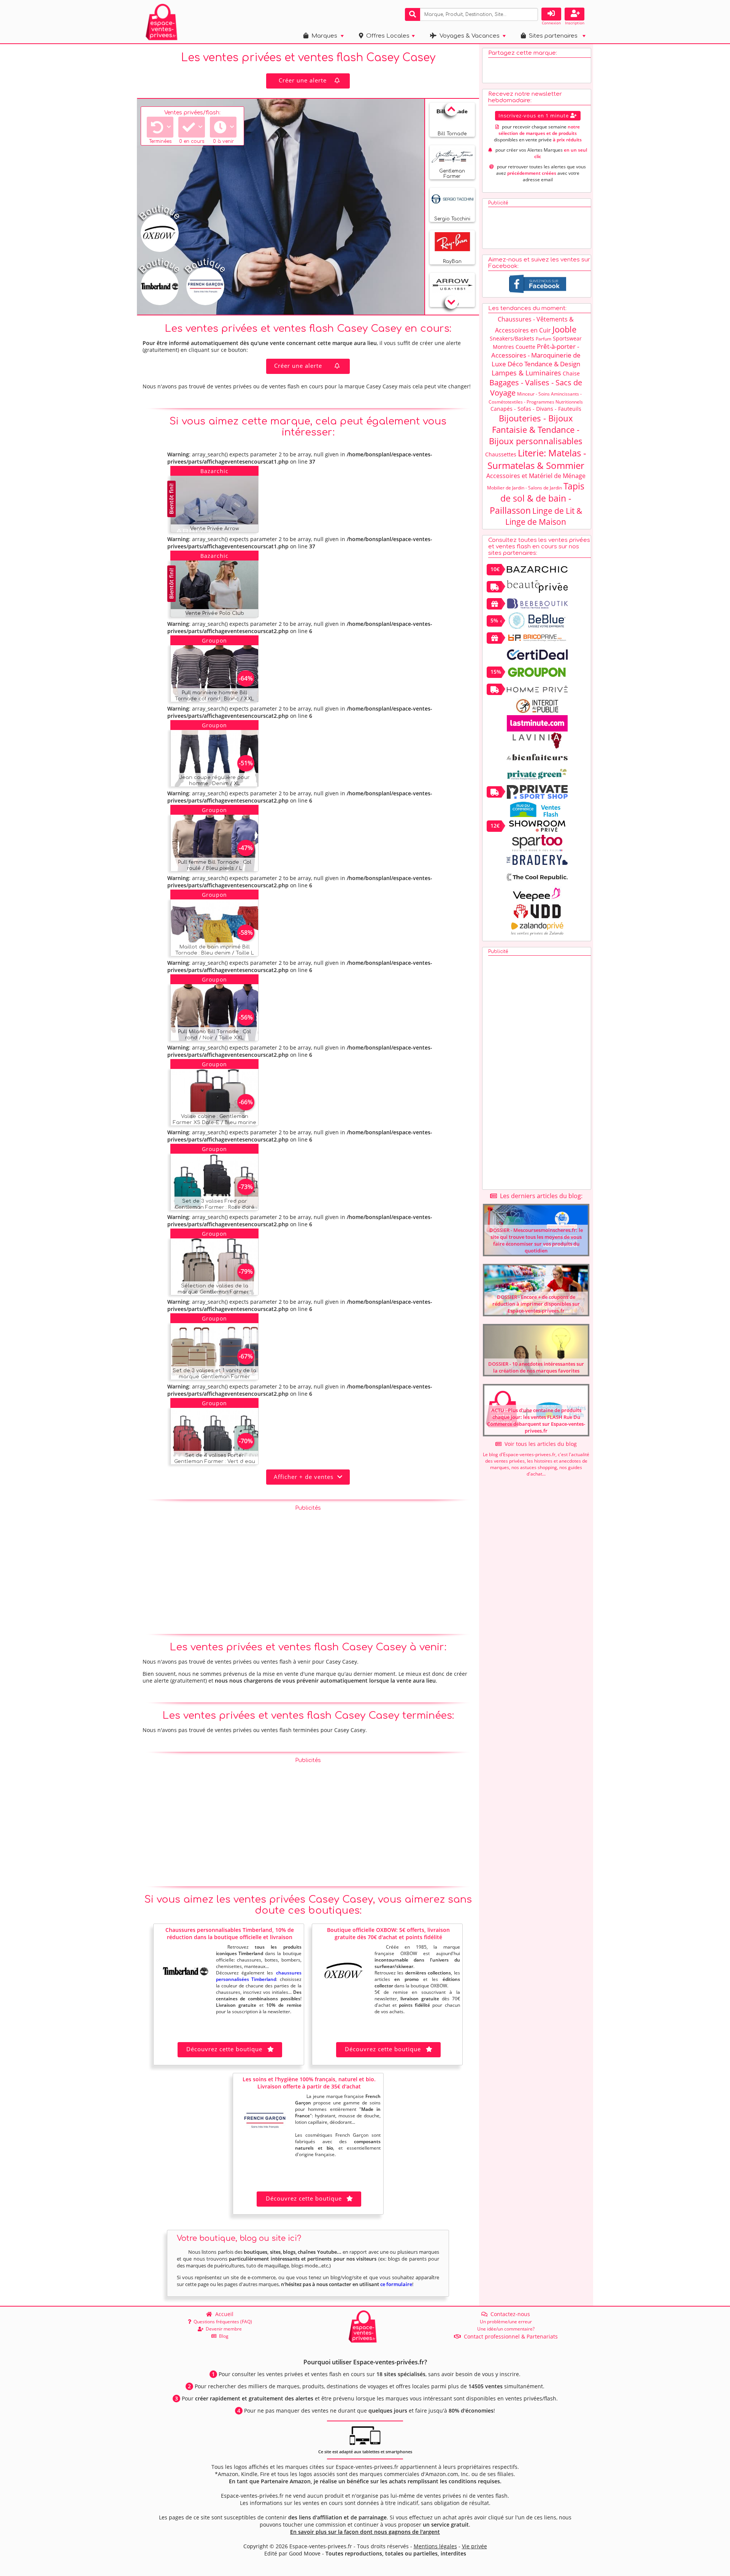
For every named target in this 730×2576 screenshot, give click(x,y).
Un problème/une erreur (506, 2322)
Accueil (223, 2314)
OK (531, 14)
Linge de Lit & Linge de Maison (544, 516)
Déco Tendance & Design (544, 364)
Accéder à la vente (223, 525)
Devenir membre (223, 2329)
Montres (503, 347)
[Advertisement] (308, 1568)
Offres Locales (386, 36)
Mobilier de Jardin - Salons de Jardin (524, 488)
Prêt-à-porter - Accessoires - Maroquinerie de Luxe (536, 355)
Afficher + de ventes (305, 1477)
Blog (223, 2336)
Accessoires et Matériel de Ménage (536, 476)
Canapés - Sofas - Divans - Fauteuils (536, 409)
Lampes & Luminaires (526, 373)
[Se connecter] (551, 14)
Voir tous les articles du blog (539, 1444)
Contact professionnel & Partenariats (509, 2336)
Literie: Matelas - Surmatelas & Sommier (537, 459)
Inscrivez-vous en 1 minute (534, 116)
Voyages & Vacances (468, 36)
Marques (323, 36)
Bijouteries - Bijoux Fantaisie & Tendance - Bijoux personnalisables (536, 429)
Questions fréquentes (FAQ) (222, 2322)
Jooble (564, 329)
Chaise (571, 373)
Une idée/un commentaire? (506, 2329)
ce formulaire (396, 2284)
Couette (525, 347)
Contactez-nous (509, 2314)
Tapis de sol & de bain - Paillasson (537, 498)
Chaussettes (501, 454)
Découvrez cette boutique (224, 2049)
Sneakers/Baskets (512, 338)
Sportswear (567, 338)
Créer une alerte (303, 80)
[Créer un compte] (574, 14)
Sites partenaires (552, 36)
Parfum (544, 339)
